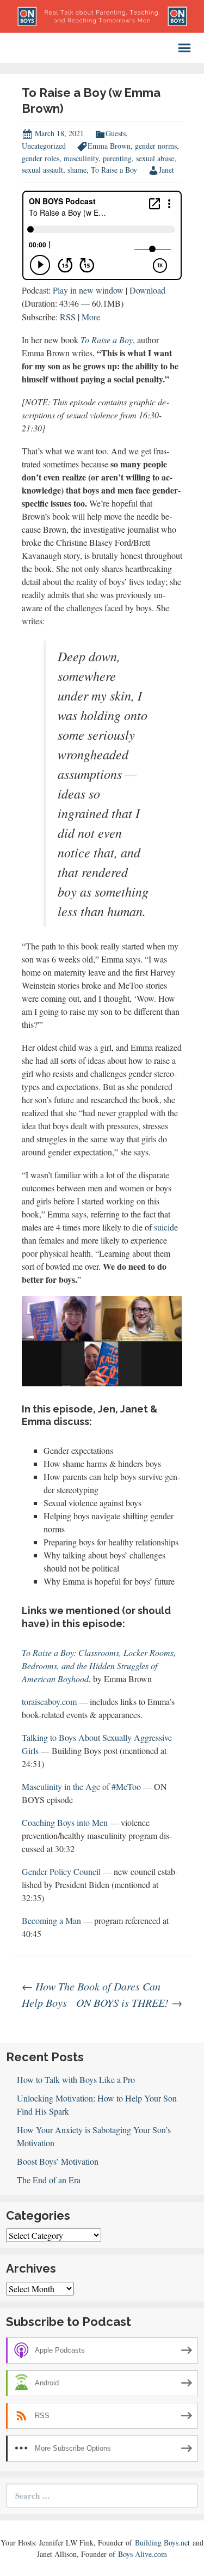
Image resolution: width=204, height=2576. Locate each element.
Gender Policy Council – (64, 1871)
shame (77, 170)
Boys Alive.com (143, 2554)
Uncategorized (44, 146)
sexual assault (42, 170)
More (91, 317)
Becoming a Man (51, 1920)
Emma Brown (109, 146)
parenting (117, 158)
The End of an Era (49, 2180)
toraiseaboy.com (49, 1701)
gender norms (156, 146)
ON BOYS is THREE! (129, 2002)
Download (147, 290)
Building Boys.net (162, 2542)
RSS (68, 317)
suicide (166, 1227)
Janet (166, 170)
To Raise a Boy (114, 170)
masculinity (81, 158)
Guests (116, 133)
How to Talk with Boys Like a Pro (76, 2079)
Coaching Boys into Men (65, 1822)
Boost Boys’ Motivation (58, 2161)
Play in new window (88, 290)
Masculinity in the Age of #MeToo (81, 1786)
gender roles (41, 158)
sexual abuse (155, 158)
